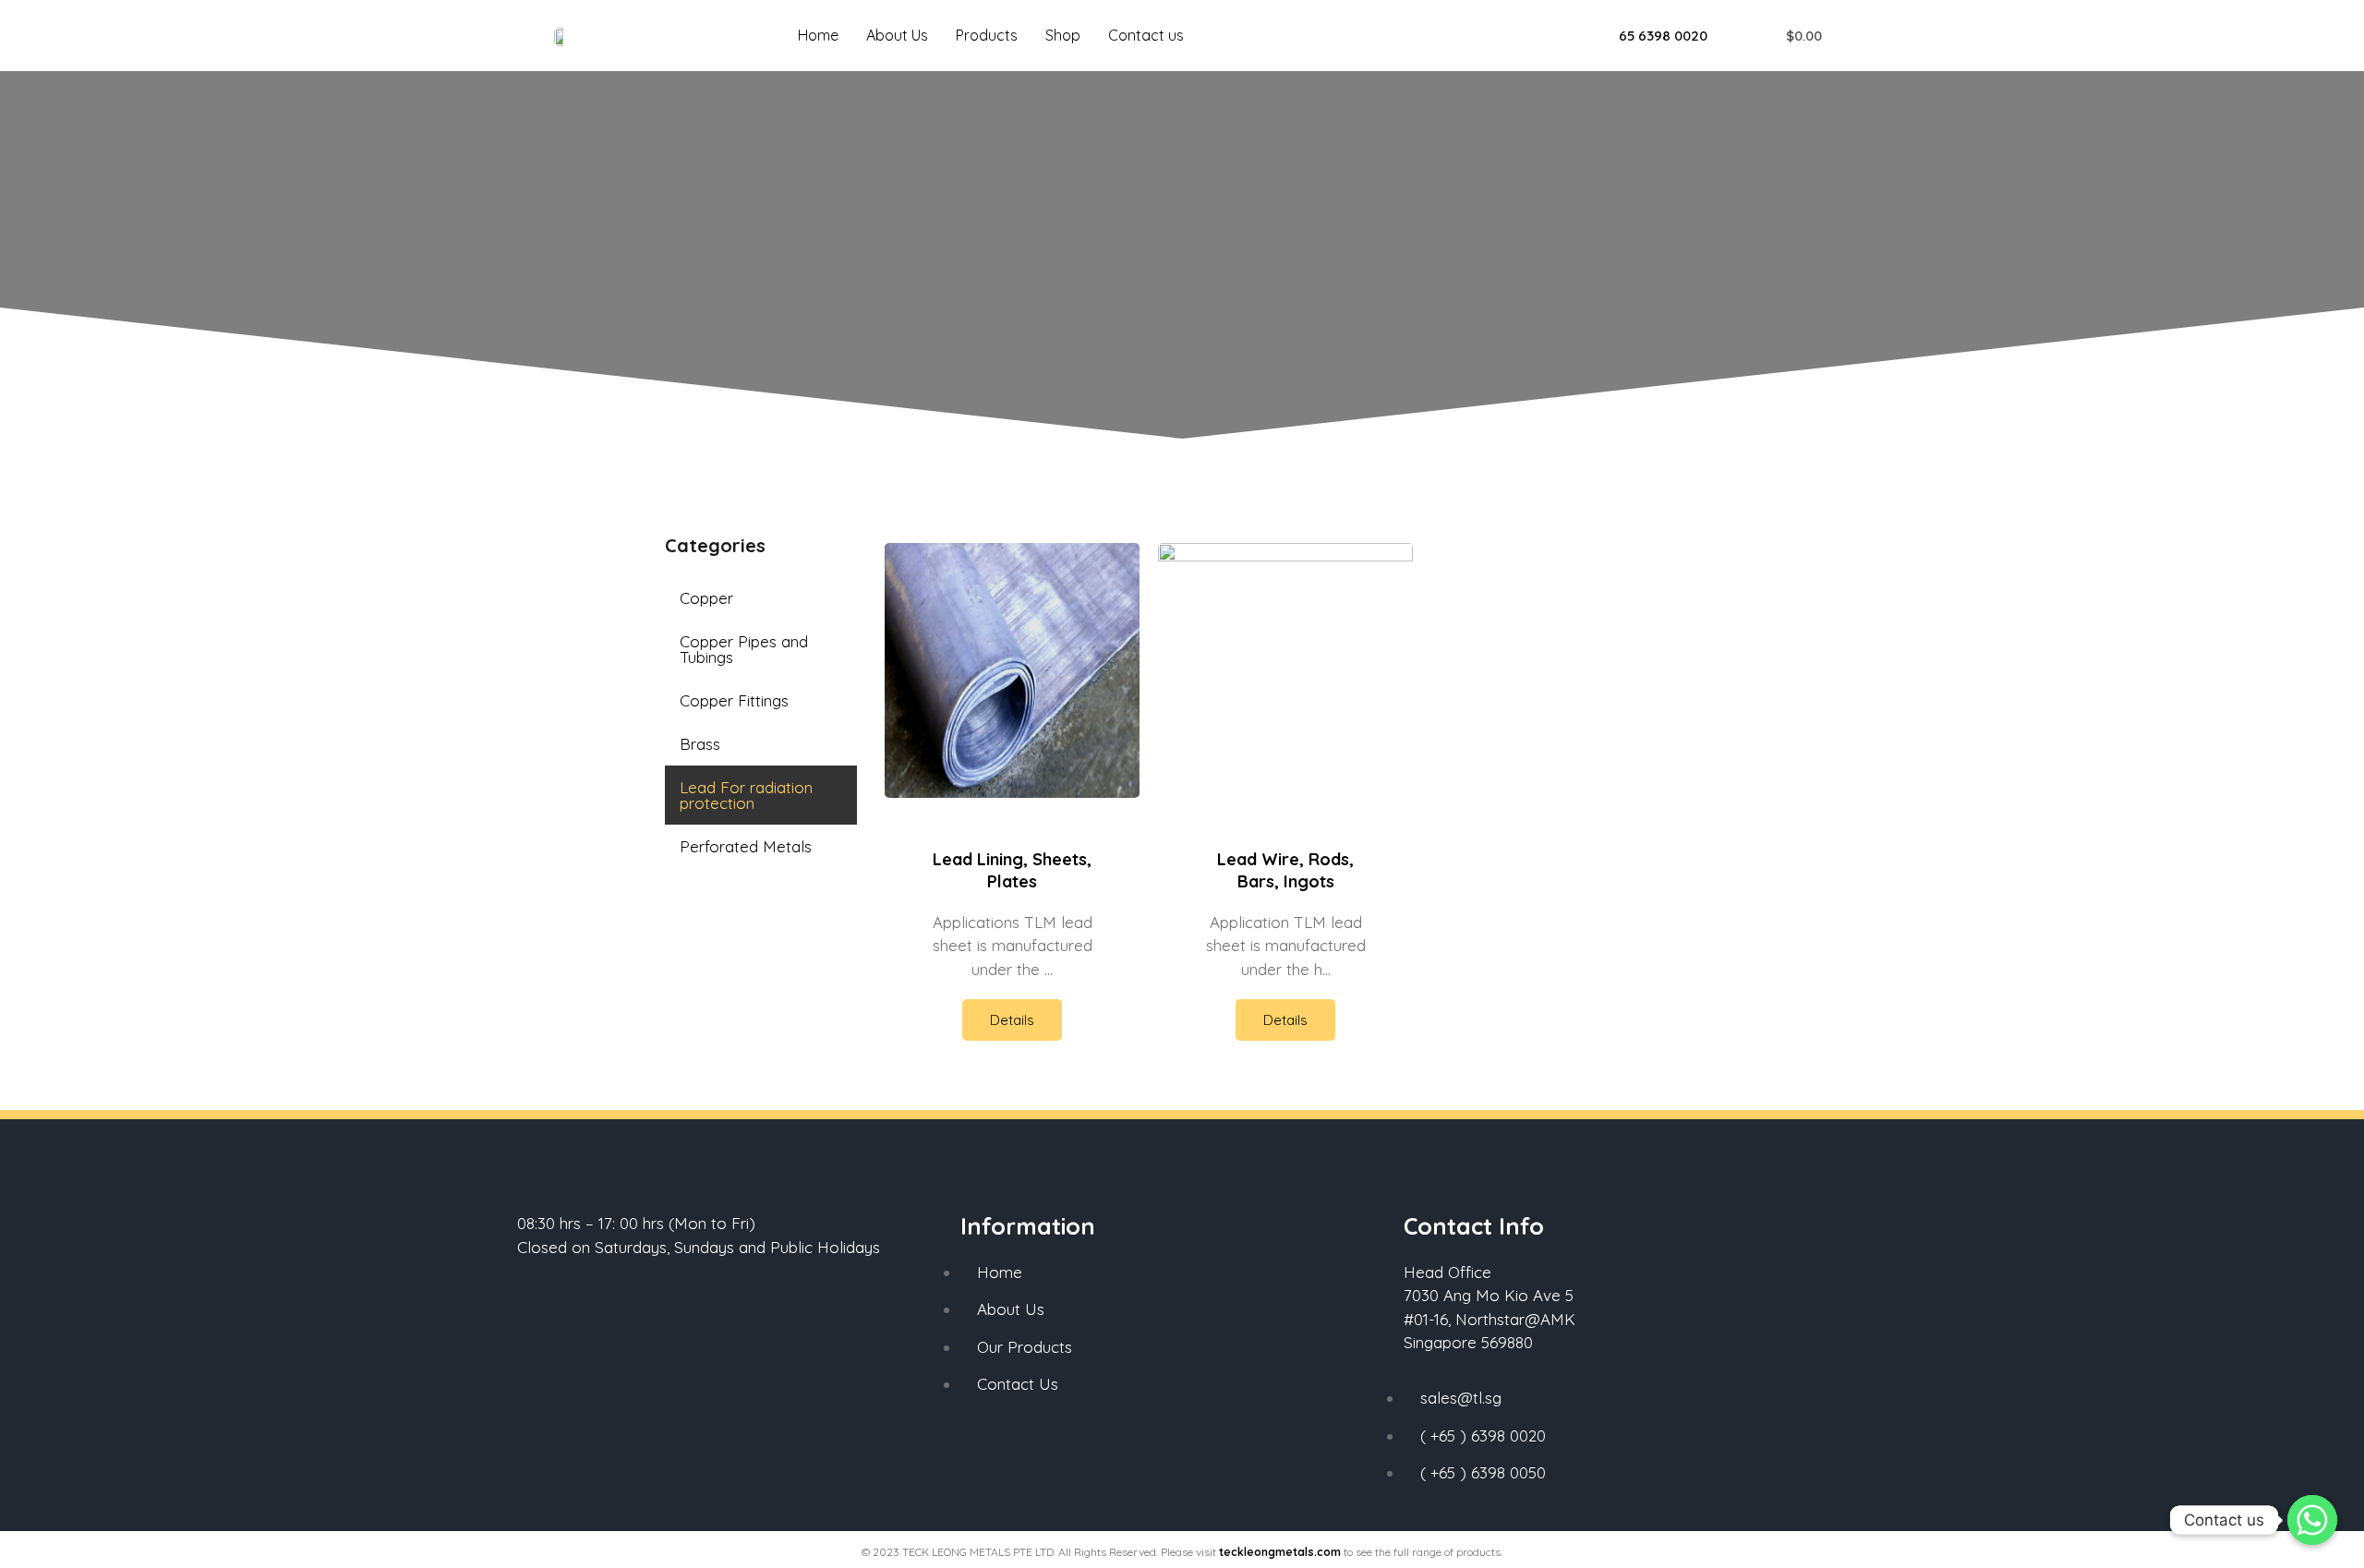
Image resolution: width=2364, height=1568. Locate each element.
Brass (700, 744)
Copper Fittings (734, 700)
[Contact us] (2312, 1520)
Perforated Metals (746, 846)
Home (818, 35)
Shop (1063, 35)
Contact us (1146, 35)
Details (1012, 1020)
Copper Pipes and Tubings (744, 649)
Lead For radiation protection (746, 795)
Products (987, 35)
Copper (706, 598)
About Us (897, 35)
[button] (1653, 36)
